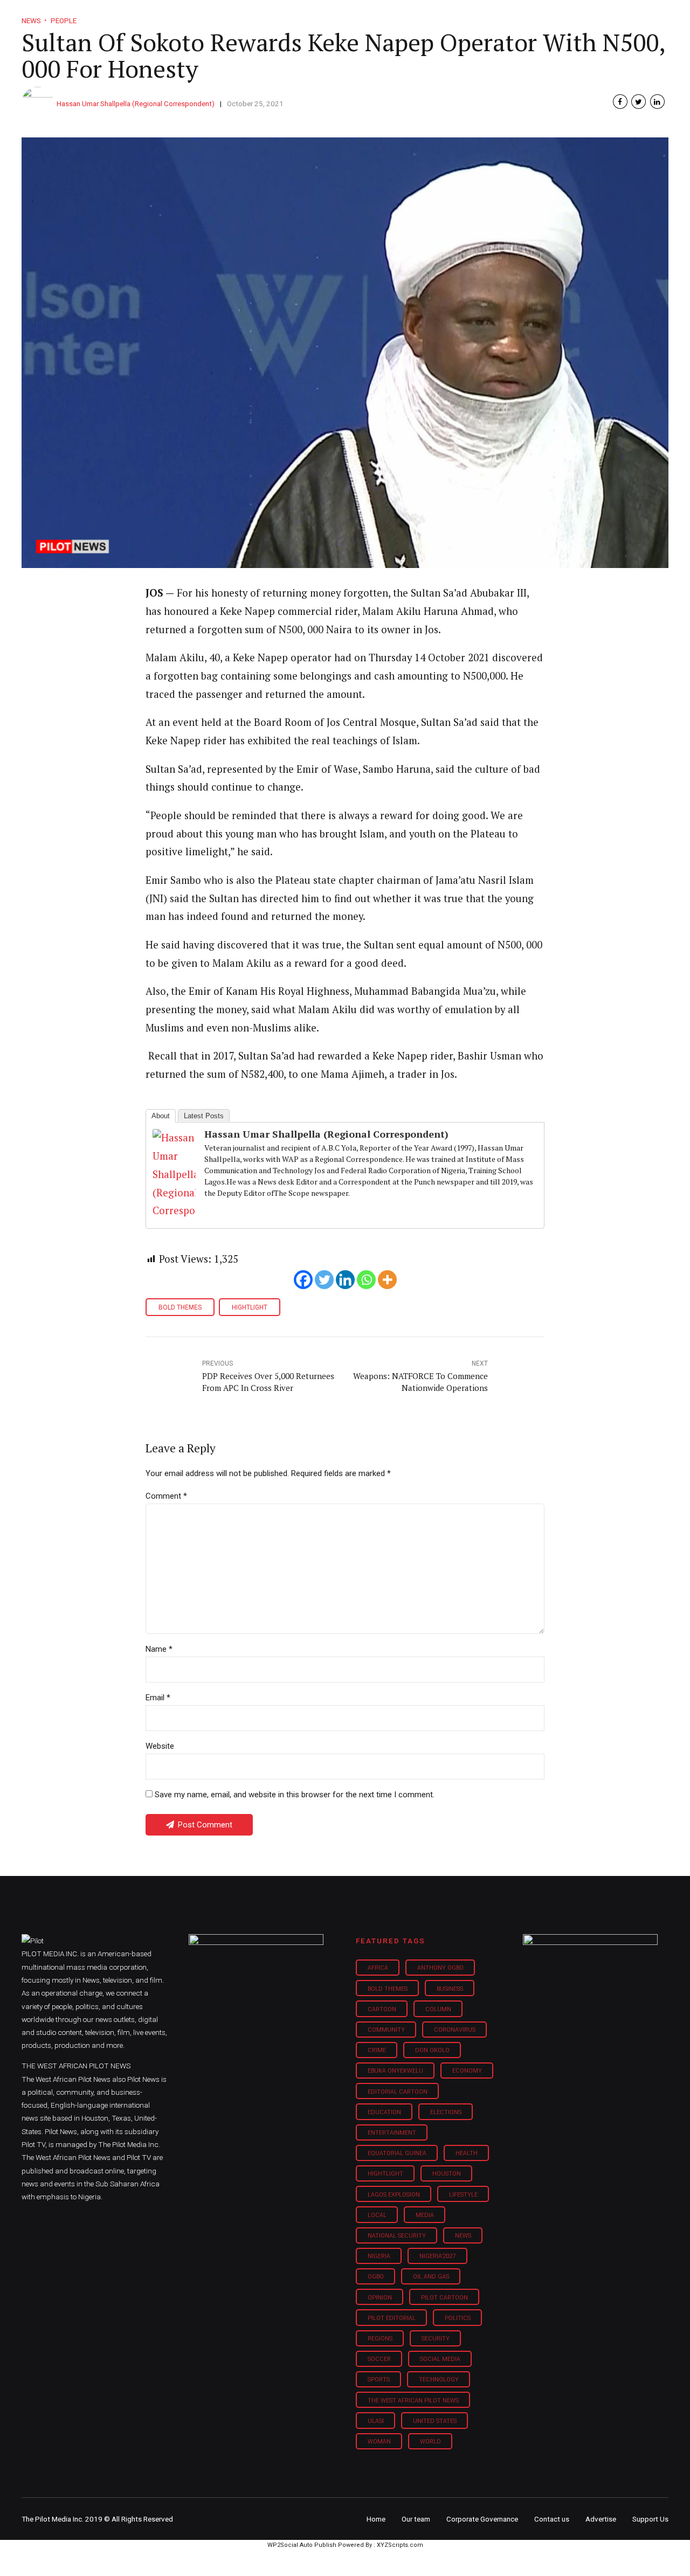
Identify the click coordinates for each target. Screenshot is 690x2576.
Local (377, 2215)
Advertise (601, 2519)
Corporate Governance (482, 2519)
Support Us (610, 16)
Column (438, 2009)
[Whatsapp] (366, 1280)
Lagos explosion (394, 2195)
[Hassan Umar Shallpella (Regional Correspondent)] (174, 1210)
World (430, 2442)
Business (322, 16)
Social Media (440, 2359)
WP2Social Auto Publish (302, 2545)
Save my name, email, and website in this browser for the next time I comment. (295, 1795)
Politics (458, 2318)
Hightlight (250, 1307)
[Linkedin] (345, 1280)
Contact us (552, 2519)
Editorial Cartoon (398, 2092)
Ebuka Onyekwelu (395, 2071)
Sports (379, 2380)
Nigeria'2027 (438, 2256)
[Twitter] (324, 1280)
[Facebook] (303, 1280)
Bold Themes (180, 1307)
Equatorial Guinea (397, 2153)
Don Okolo (432, 2050)
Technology (439, 2380)
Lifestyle (381, 16)
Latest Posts (204, 1116)
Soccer (379, 2359)
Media (425, 2215)
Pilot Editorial (392, 2318)
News (463, 2236)
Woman (379, 2442)
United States (435, 2421)
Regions (380, 2339)
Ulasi (376, 2421)
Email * (158, 1698)
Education (384, 2112)
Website (160, 1746)
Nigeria (379, 2256)
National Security (397, 2236)
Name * (159, 1649)
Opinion (436, 16)
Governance (497, 16)
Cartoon (382, 2009)
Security (436, 2339)
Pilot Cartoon (444, 2298)
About (161, 1116)
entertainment (392, 2133)
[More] (387, 1280)
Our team (416, 2519)
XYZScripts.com (400, 2545)
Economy (467, 2071)
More (555, 16)
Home (268, 16)
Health (467, 2153)
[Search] (661, 7)
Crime (377, 2050)
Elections (446, 2112)
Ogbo (376, 2277)
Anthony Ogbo (440, 1968)
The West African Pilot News (413, 2401)
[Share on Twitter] (639, 102)
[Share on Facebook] (620, 102)
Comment (166, 1496)
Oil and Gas (431, 2277)
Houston (447, 2174)
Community (386, 2030)
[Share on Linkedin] (657, 102)
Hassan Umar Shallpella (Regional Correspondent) (136, 103)
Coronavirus (455, 2030)
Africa (378, 1968)
